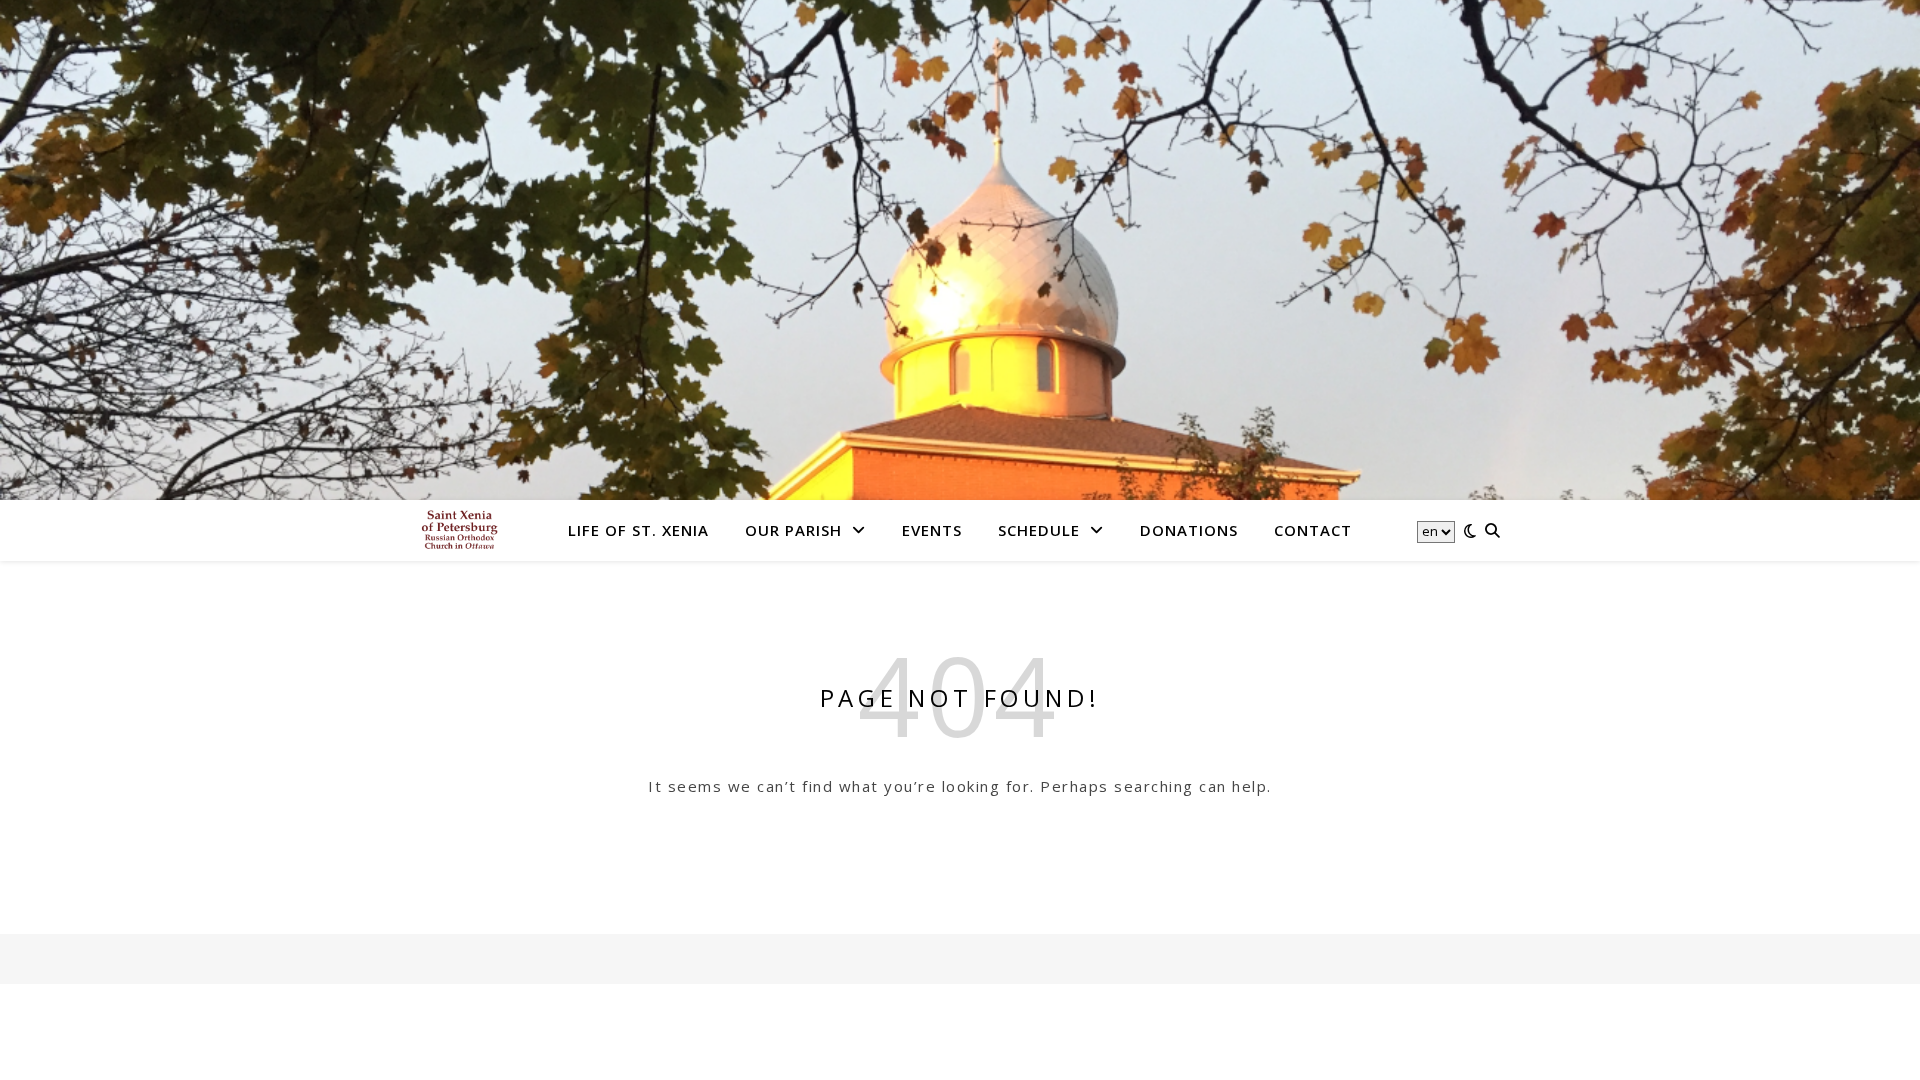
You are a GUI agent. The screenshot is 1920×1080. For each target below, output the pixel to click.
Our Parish (793, 530)
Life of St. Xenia (638, 530)
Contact (1313, 530)
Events (932, 530)
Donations (1189, 530)
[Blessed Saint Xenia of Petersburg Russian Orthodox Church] (460, 530)
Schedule (1039, 530)
